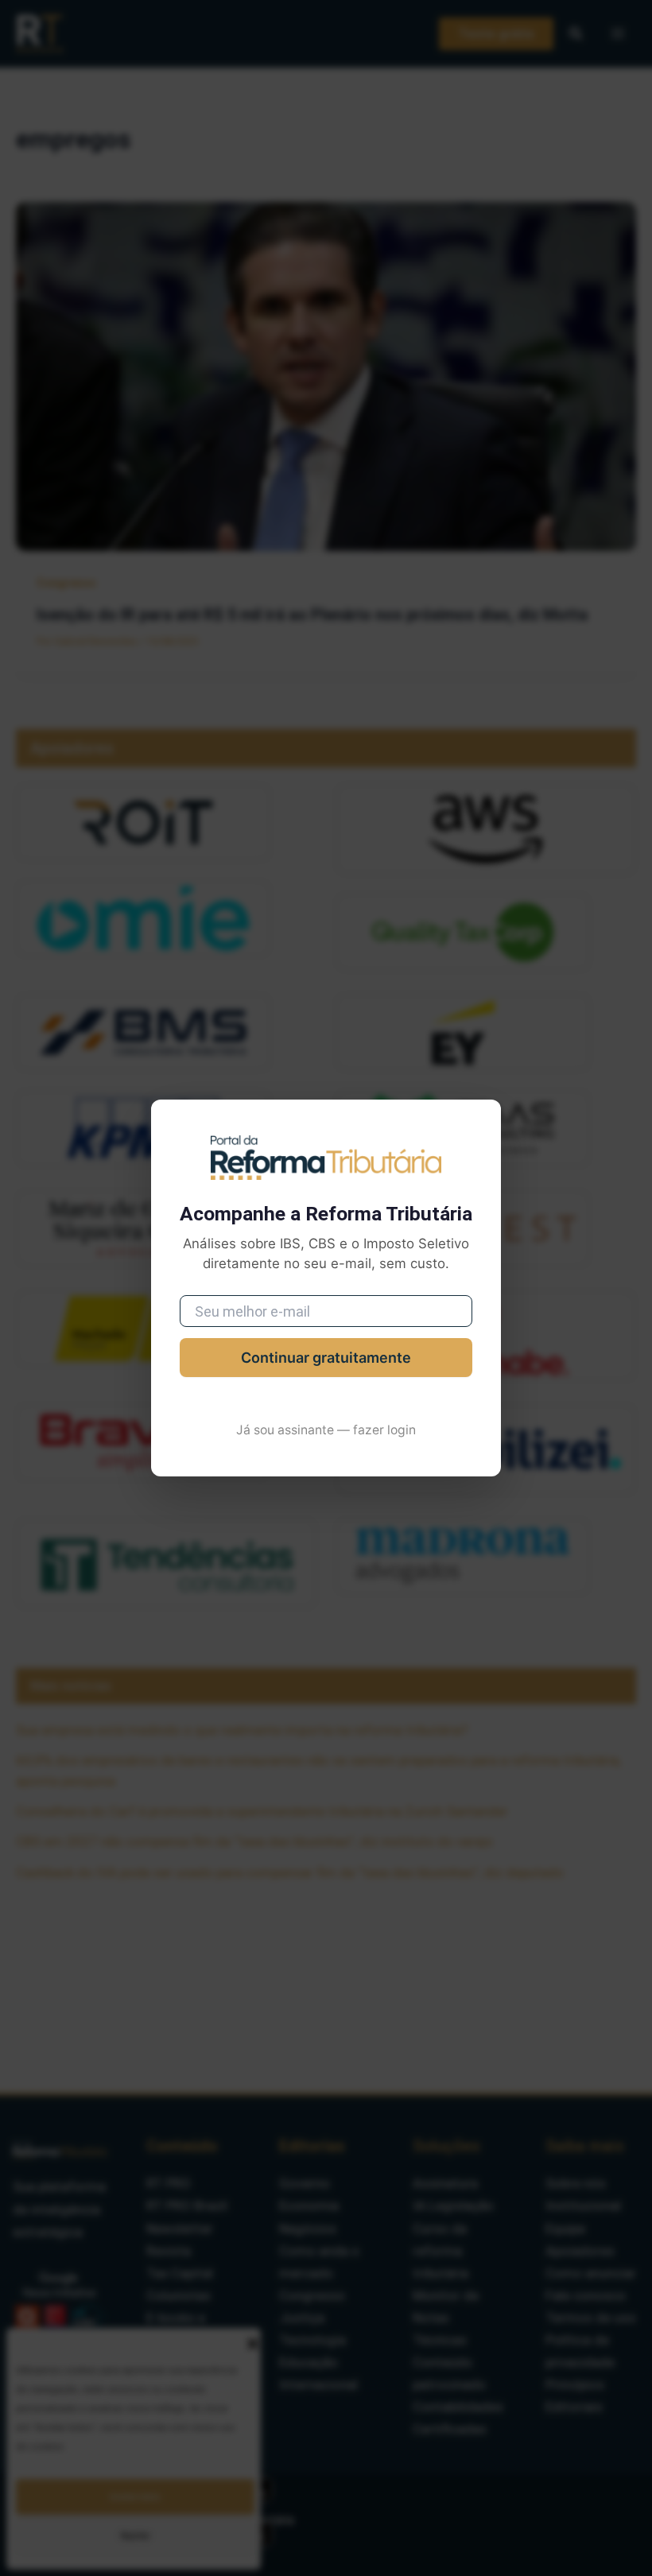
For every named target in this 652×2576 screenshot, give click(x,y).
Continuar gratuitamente (326, 1358)
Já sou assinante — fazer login (326, 1430)
